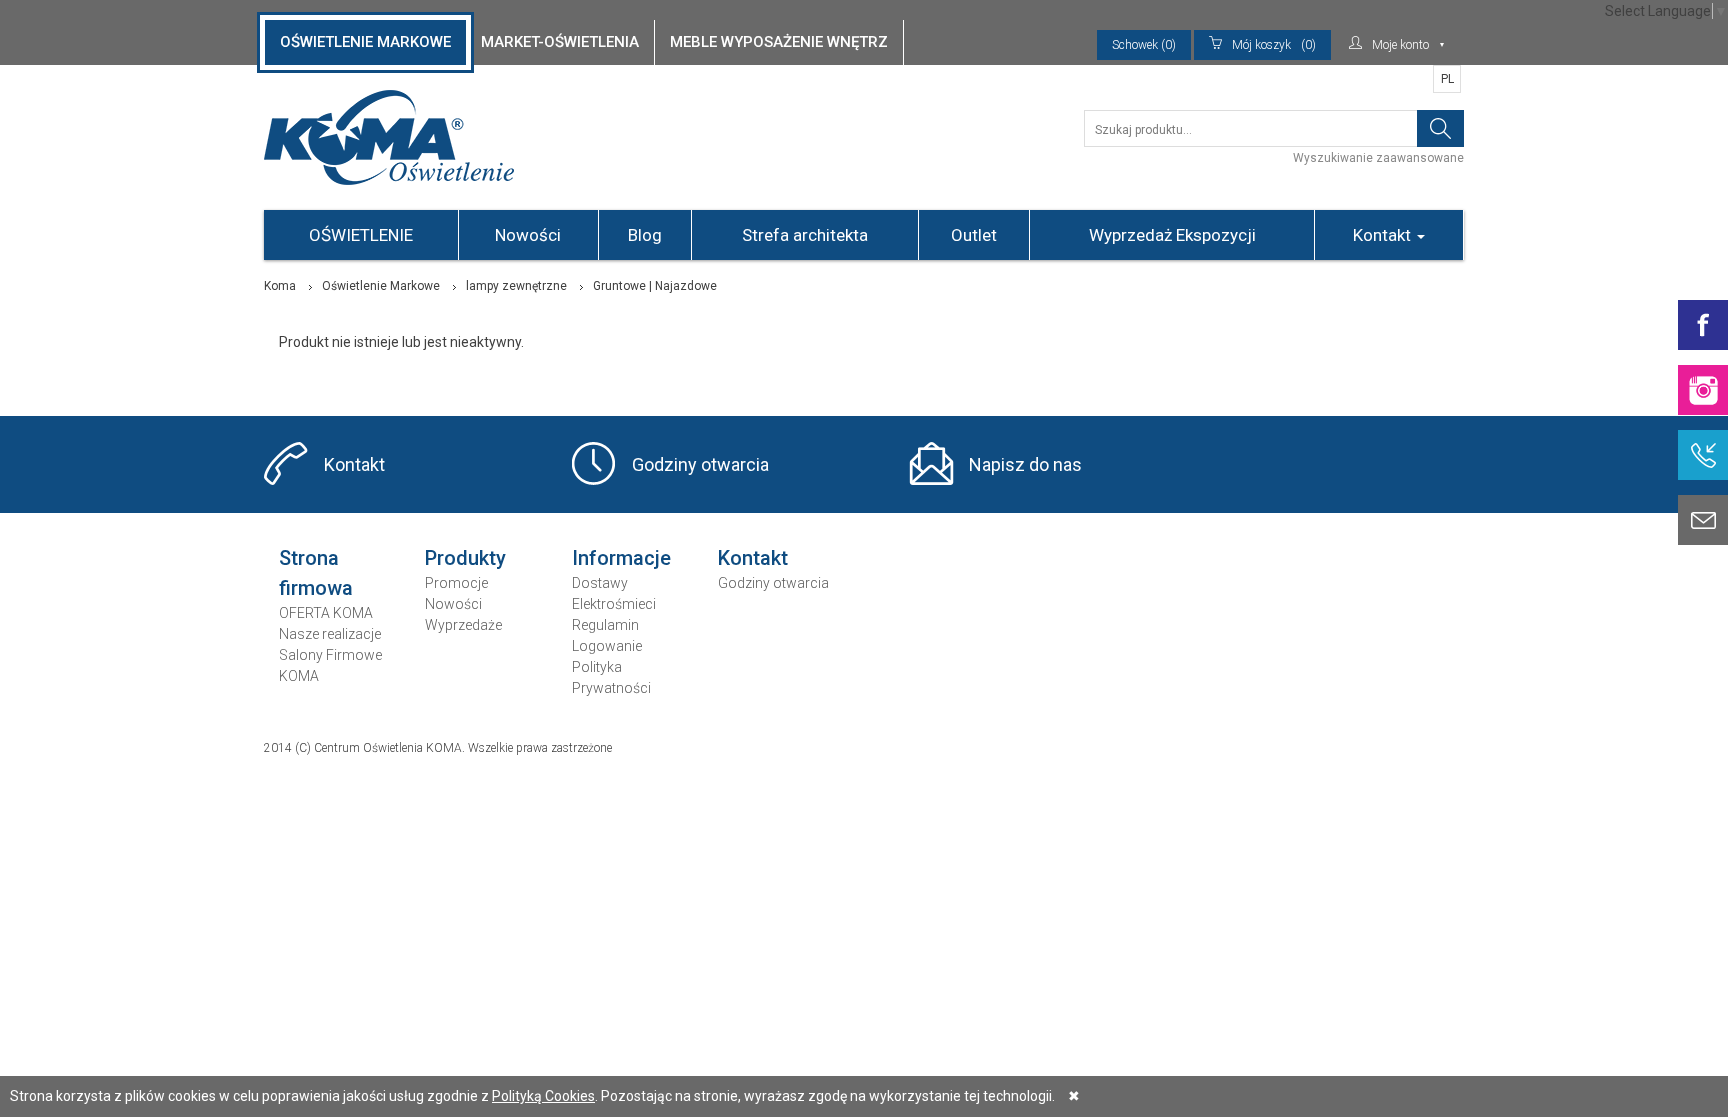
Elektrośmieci (614, 604)
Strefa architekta (805, 235)
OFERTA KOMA (326, 613)
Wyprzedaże (463, 625)
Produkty (465, 558)
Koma (280, 286)
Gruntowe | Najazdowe (655, 286)
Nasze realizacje (330, 634)
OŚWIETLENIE (361, 235)
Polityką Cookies (543, 1096)
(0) (1274, 45)
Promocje (456, 583)
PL (1447, 79)
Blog (645, 235)
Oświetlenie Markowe (381, 286)
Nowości (528, 235)
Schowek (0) (1144, 45)
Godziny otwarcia (700, 464)
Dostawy (600, 583)
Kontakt (1384, 235)
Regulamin (605, 625)
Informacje (621, 558)
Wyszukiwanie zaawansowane (1378, 158)
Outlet (974, 235)
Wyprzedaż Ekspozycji (1172, 235)
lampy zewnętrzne (516, 286)
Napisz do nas (1025, 464)
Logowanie (607, 646)
